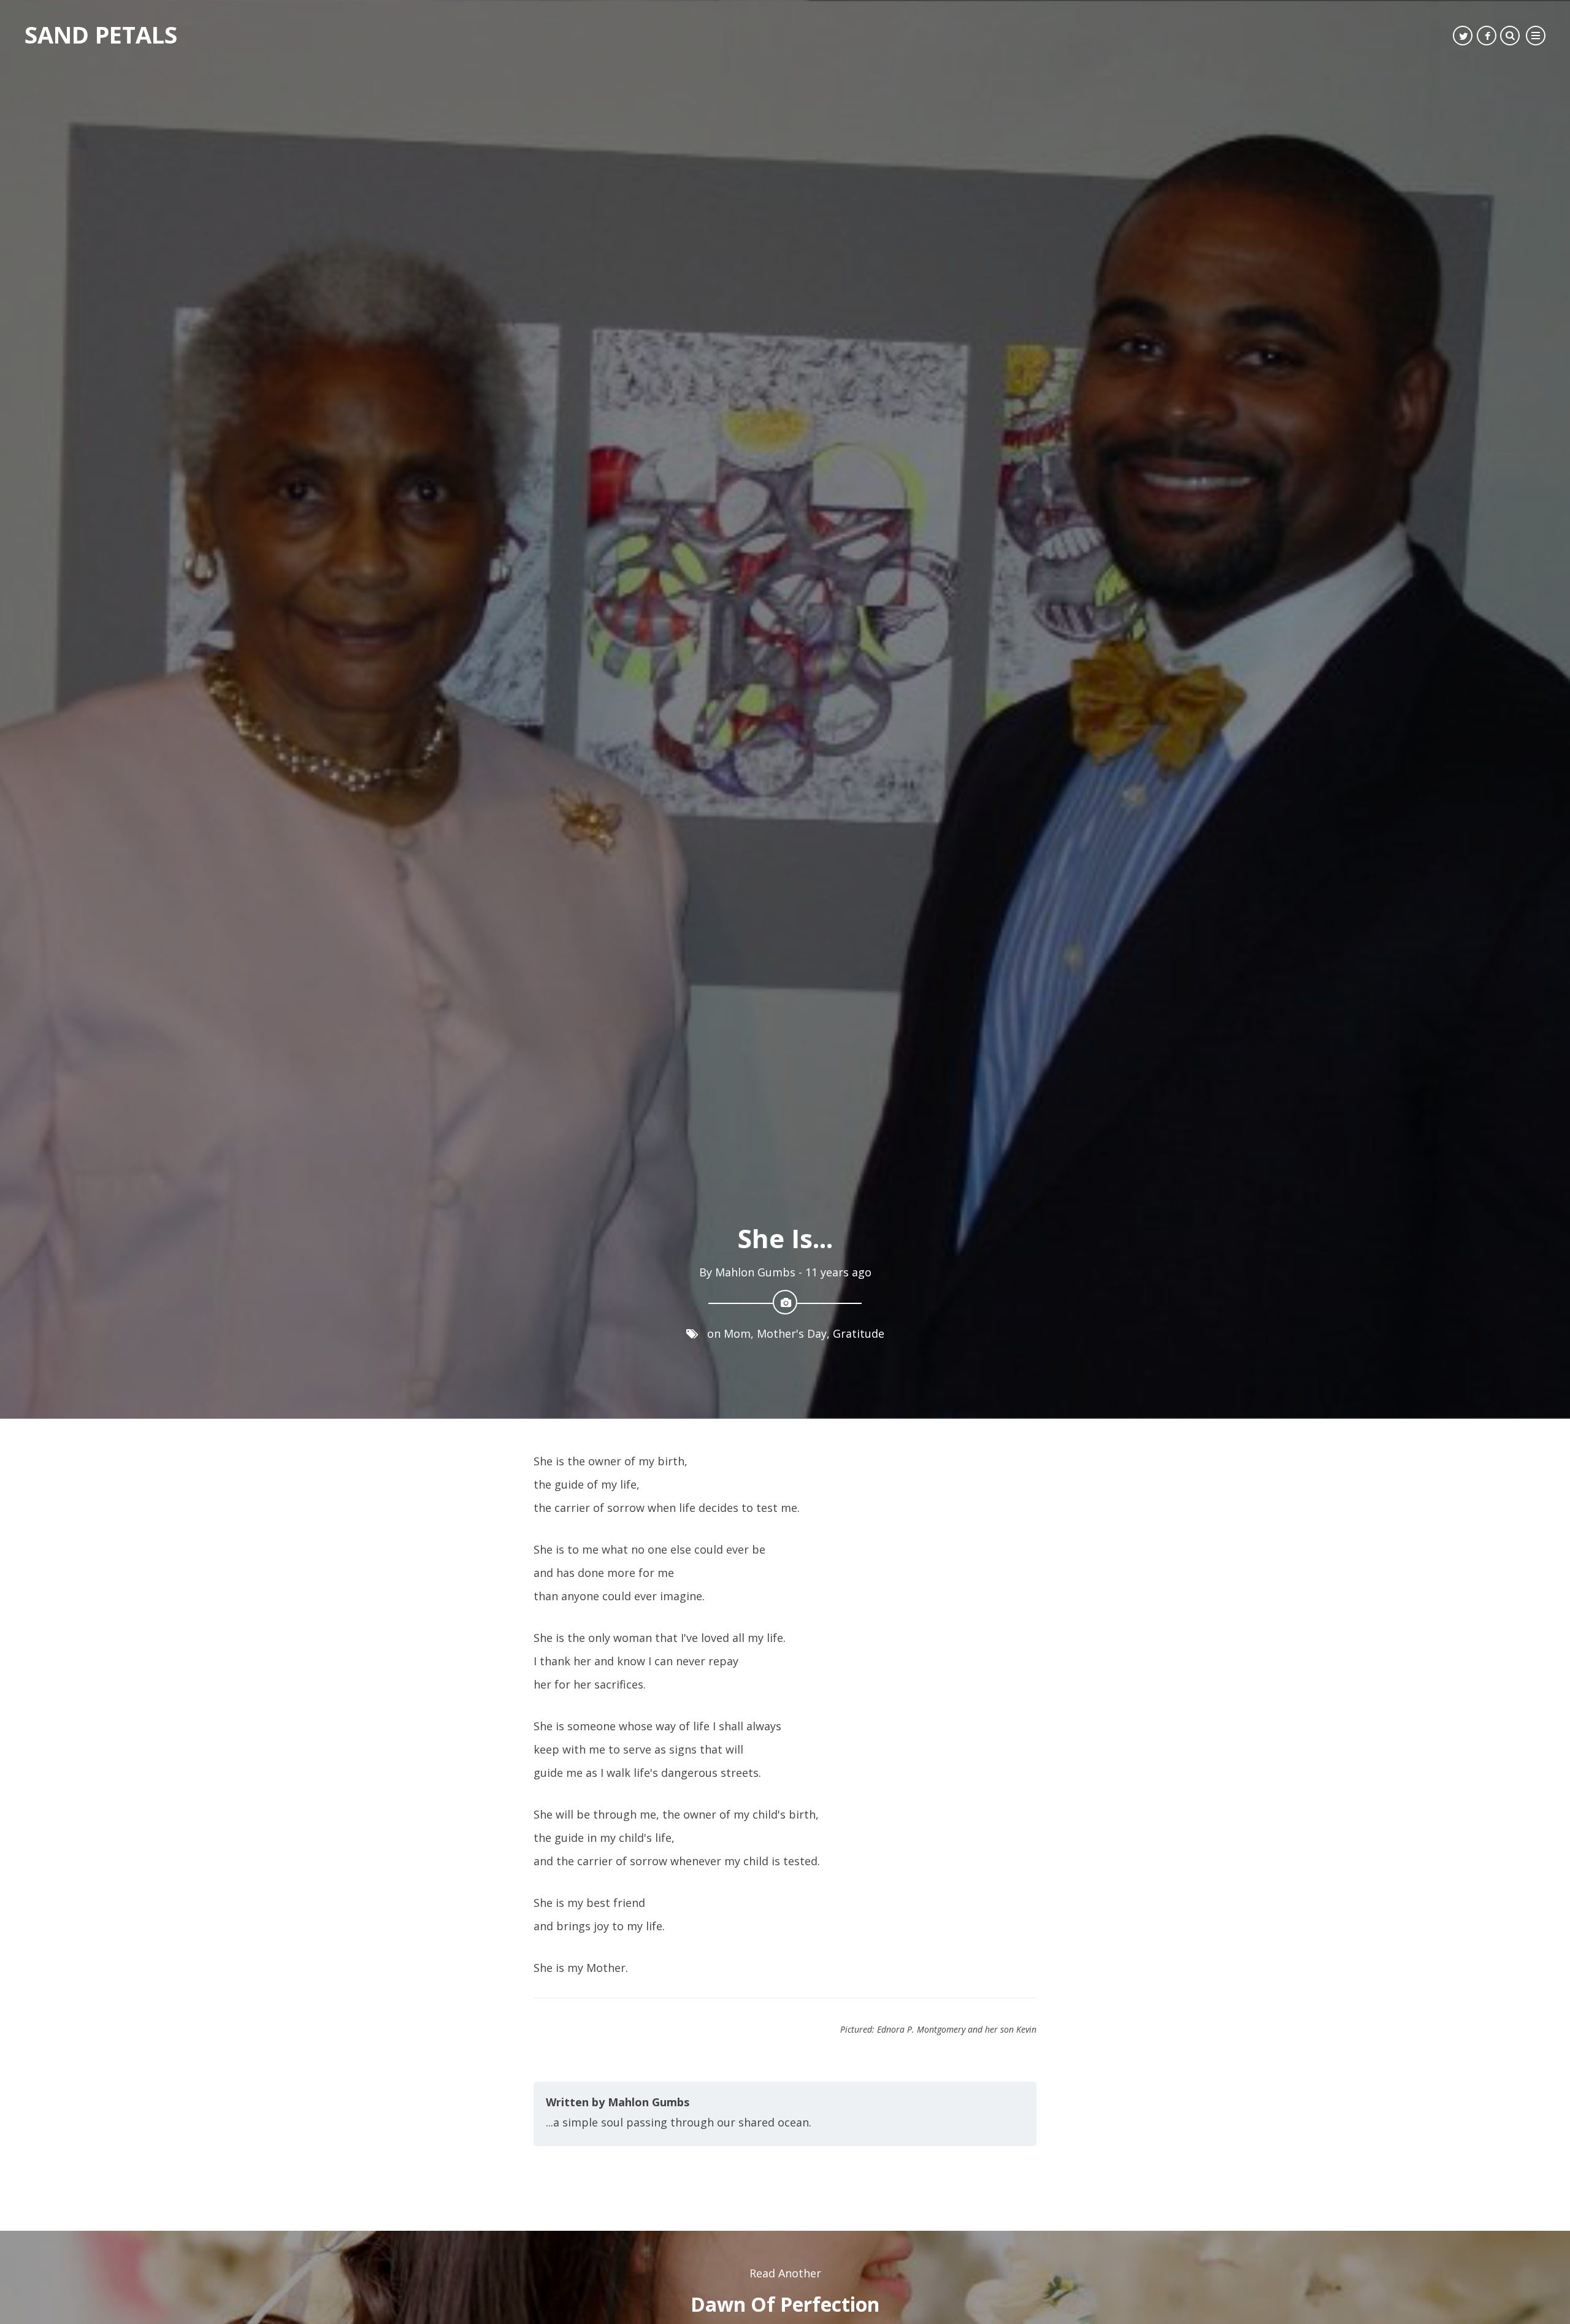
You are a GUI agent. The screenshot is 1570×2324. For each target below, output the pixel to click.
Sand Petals (101, 34)
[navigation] (1536, 36)
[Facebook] (1487, 36)
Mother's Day (792, 1541)
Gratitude (859, 1541)
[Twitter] (1463, 36)
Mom (737, 1541)
